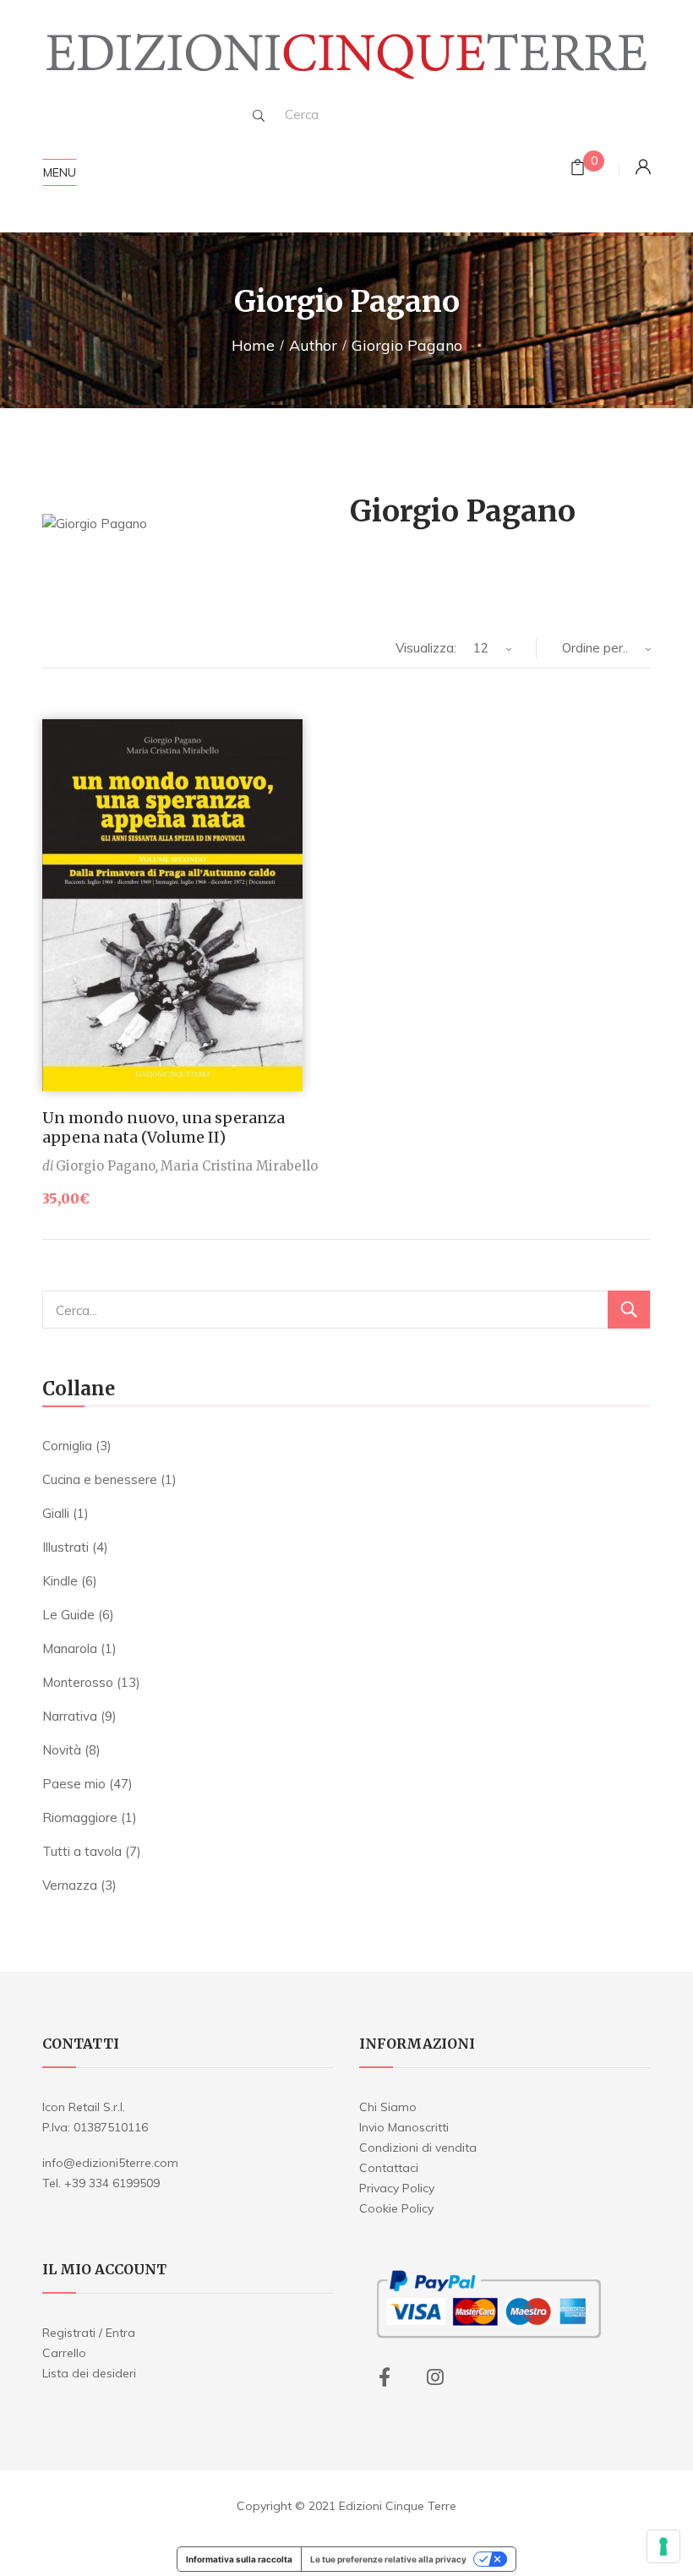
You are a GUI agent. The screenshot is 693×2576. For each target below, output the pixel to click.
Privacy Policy (397, 2188)
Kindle (60, 1581)
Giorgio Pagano (106, 1166)
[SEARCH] (259, 116)
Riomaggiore (80, 1817)
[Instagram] (435, 2377)
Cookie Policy (396, 2208)
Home (253, 345)
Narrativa (70, 1716)
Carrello (64, 2353)
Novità (62, 1750)
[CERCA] (629, 1310)
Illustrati (65, 1547)
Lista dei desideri (89, 2373)
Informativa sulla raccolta (239, 2559)
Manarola (70, 1648)
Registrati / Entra (89, 2333)
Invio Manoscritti (404, 2127)
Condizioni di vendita (418, 2148)
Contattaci (389, 2168)
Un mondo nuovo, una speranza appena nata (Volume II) (164, 1127)
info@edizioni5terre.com (110, 2163)
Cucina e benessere (100, 1479)
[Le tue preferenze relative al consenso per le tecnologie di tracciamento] (663, 2546)
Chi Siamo (388, 2107)
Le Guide (68, 1615)
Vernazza (70, 1885)
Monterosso (78, 1682)
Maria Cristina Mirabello (239, 1166)
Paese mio (74, 1784)
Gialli (56, 1513)
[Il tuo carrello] (578, 169)
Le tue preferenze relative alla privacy (388, 2559)
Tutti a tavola (82, 1851)
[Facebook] (385, 2377)
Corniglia (67, 1446)
